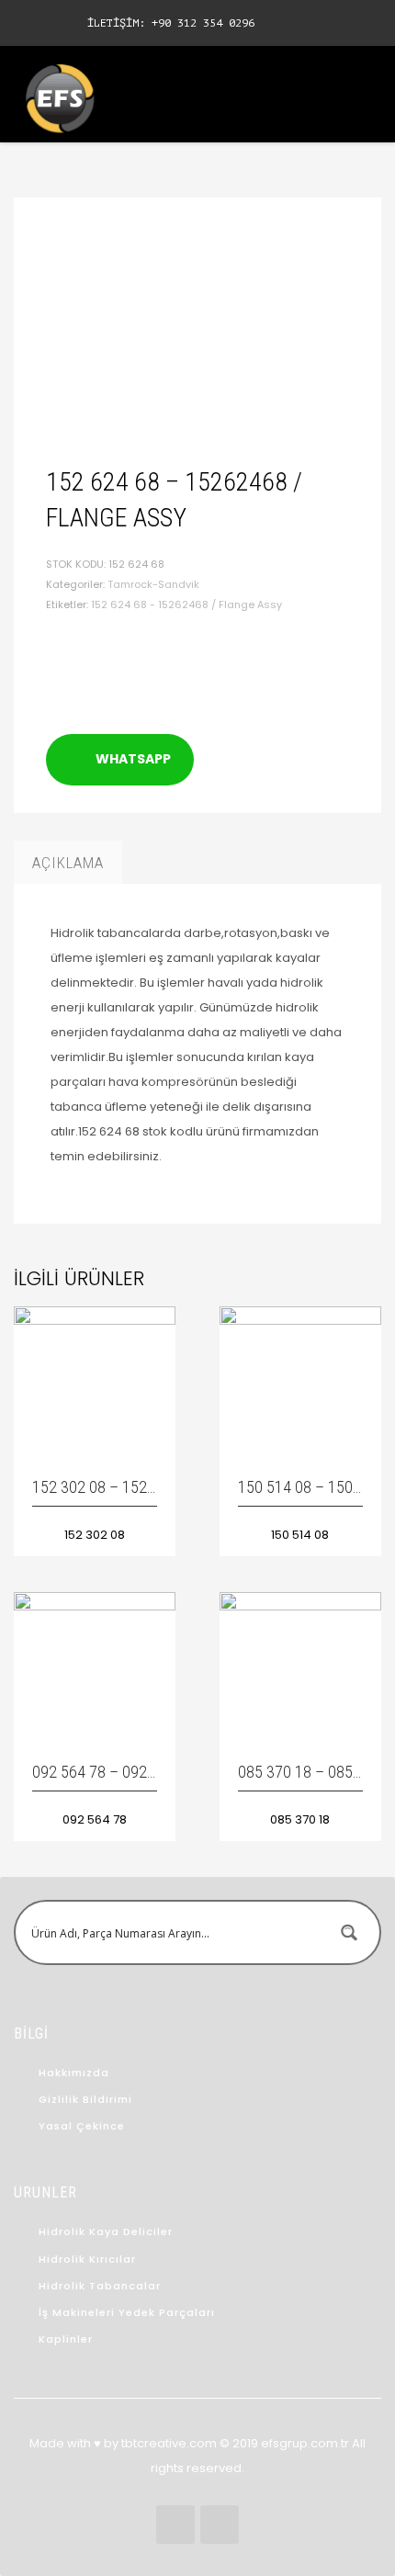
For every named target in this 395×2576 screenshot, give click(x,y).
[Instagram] (55, 23)
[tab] (68, 863)
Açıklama (68, 863)
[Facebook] (28, 23)
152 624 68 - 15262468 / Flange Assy (186, 604)
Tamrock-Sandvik (153, 584)
